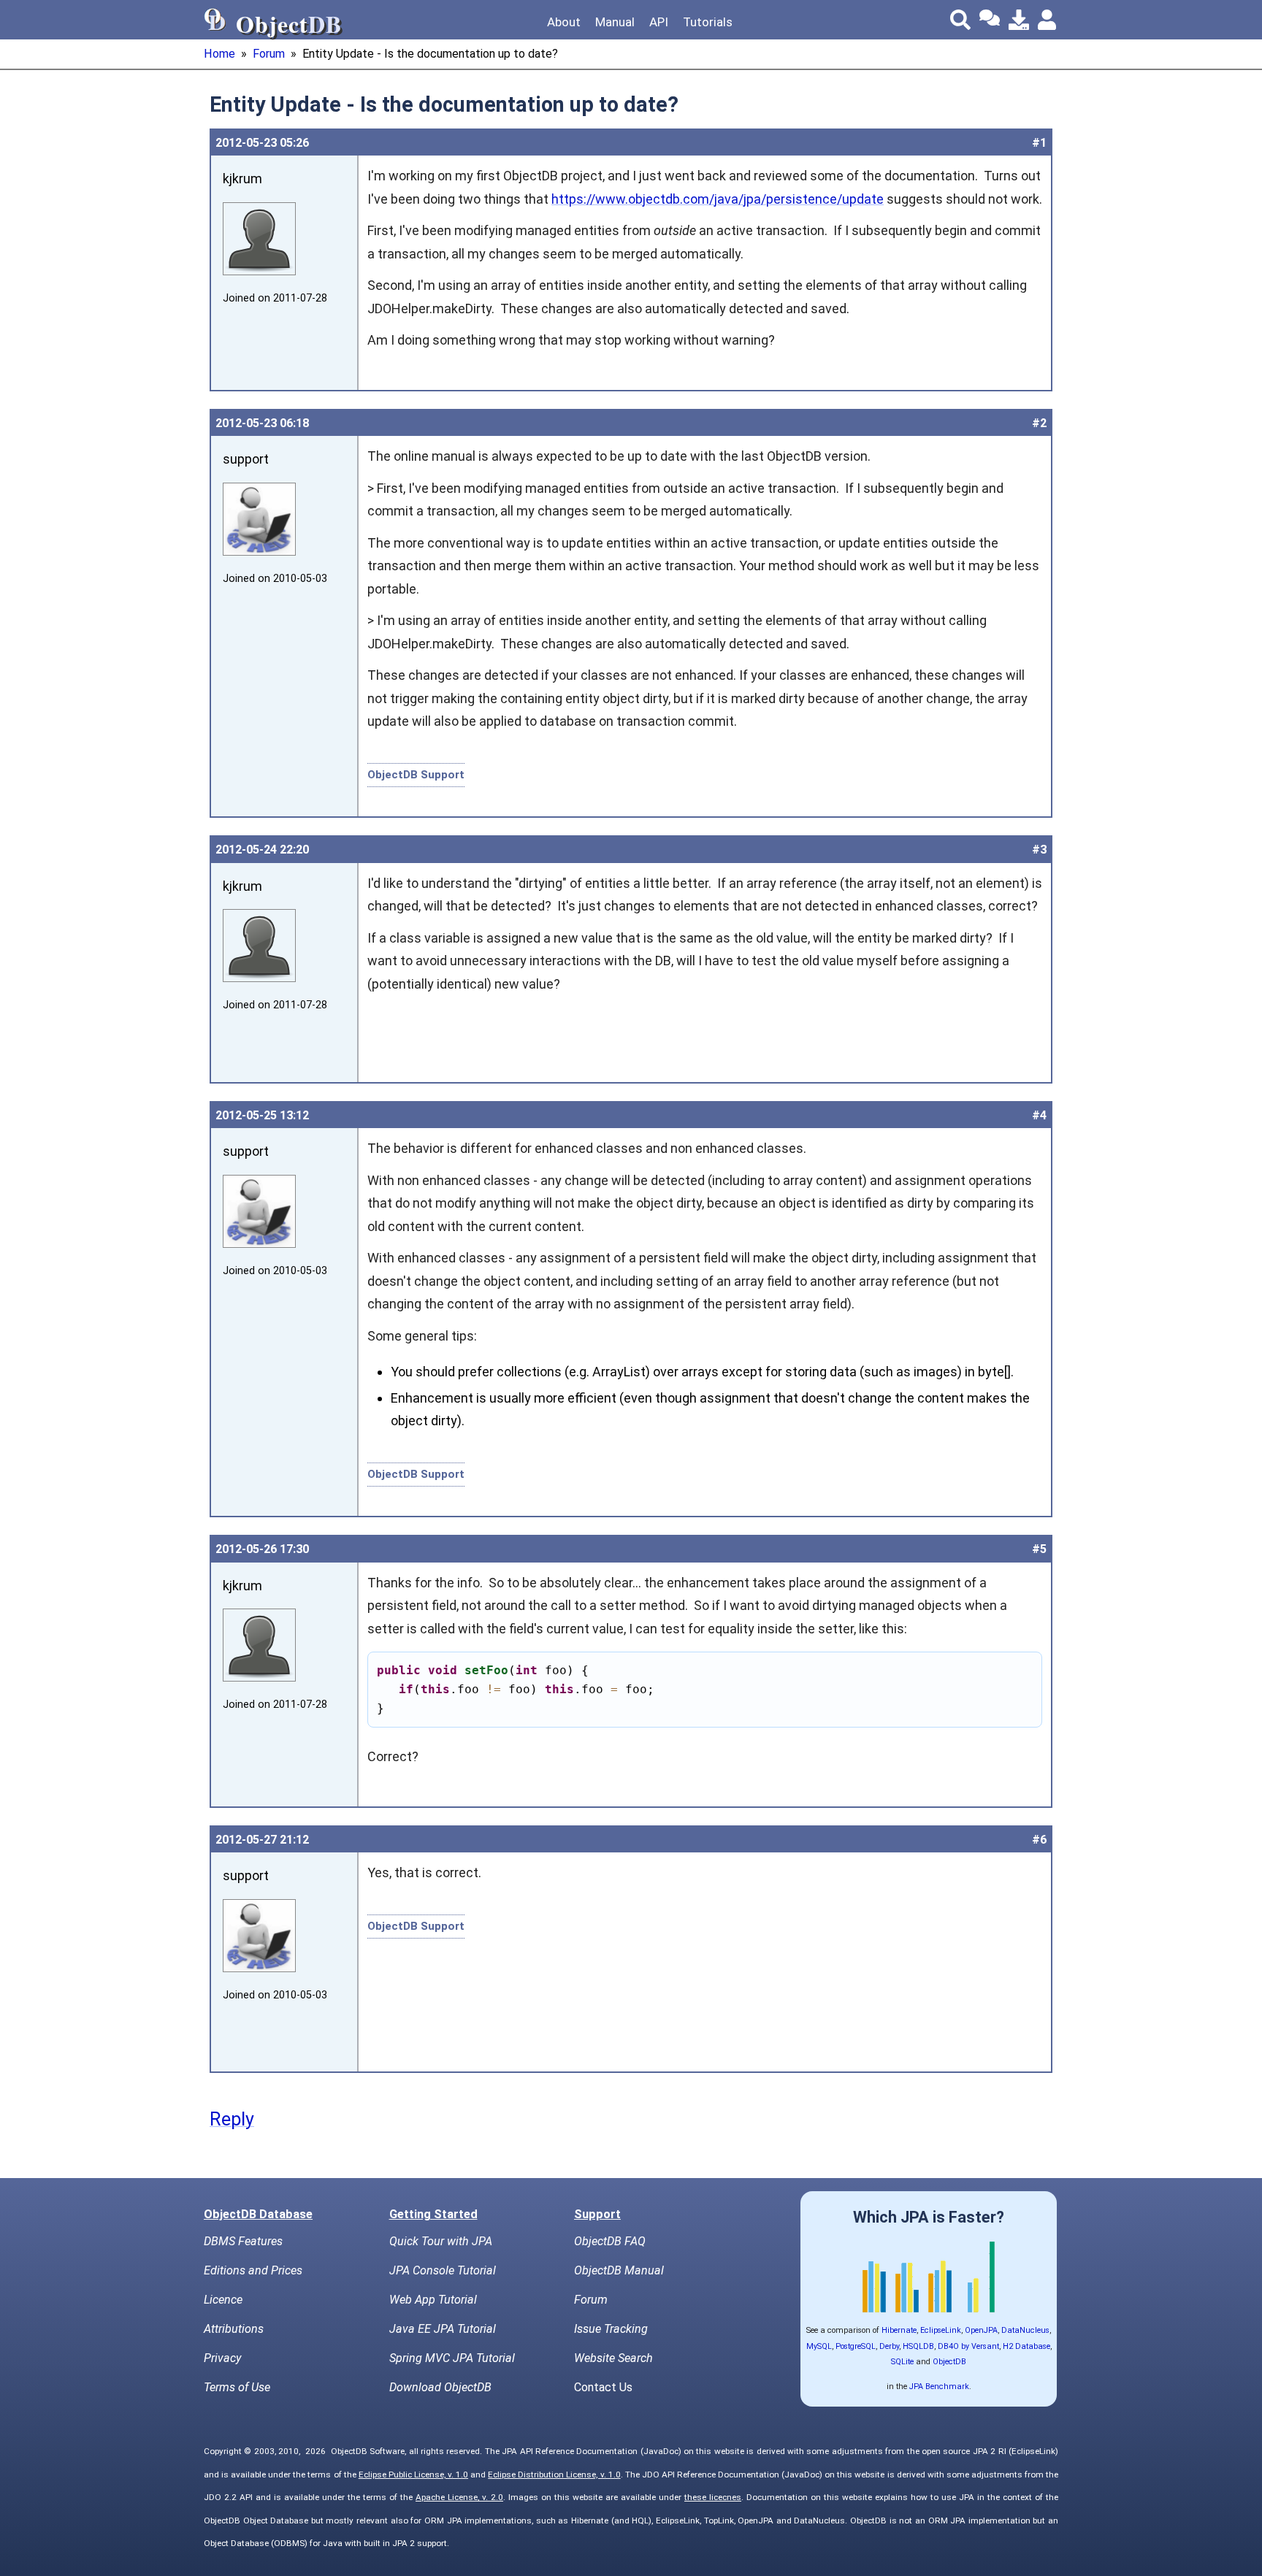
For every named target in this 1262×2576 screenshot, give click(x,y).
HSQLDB (918, 2346)
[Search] (960, 20)
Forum (269, 54)
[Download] (1019, 20)
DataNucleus (1025, 2330)
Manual (615, 22)
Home (219, 54)
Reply (232, 2119)
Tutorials (708, 22)
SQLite (902, 2362)
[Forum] (990, 20)
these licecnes (713, 2497)
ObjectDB (949, 2362)
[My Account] (1048, 20)
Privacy (222, 2358)
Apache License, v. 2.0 (459, 2497)
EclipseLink (941, 2330)
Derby (889, 2346)
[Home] (215, 20)
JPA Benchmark (939, 2387)
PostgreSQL (856, 2346)
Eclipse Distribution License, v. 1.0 (554, 2475)
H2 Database (1026, 2346)
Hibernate (899, 2330)
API (659, 22)
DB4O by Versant (968, 2346)
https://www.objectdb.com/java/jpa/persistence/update (718, 199)
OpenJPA (981, 2330)
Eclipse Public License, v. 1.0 (413, 2475)
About (564, 22)
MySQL (819, 2346)
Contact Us (603, 2387)
